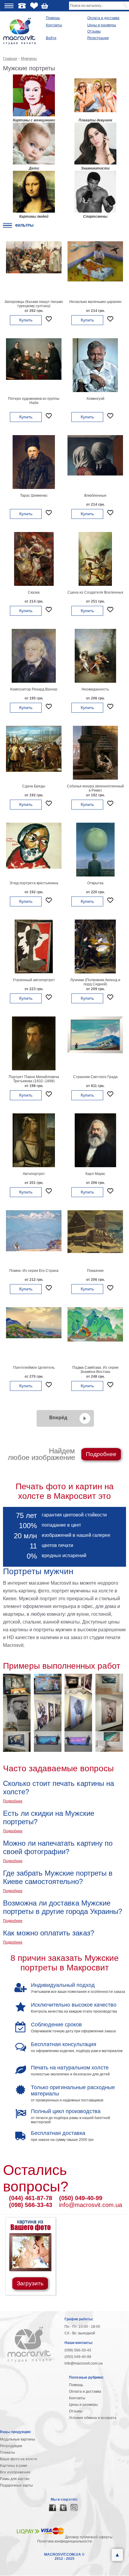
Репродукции (11, 2446)
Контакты (54, 25)
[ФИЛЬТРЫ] (7, 225)
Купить (26, 320)
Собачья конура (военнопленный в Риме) (95, 788)
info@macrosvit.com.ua (91, 2205)
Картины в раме (14, 2466)
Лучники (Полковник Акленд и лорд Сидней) (95, 982)
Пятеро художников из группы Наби (34, 401)
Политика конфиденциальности (64, 2541)
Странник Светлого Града (95, 1077)
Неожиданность (95, 689)
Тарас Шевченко (34, 496)
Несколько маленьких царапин (95, 302)
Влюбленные (95, 496)
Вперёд (58, 1418)
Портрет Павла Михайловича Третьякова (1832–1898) (34, 1079)
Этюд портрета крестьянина (34, 883)
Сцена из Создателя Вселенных (95, 592)
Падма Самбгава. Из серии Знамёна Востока (95, 1370)
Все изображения (15, 2472)
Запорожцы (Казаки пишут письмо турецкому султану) (34, 304)
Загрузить (30, 2283)
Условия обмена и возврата (93, 2418)
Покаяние (95, 1271)
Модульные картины (18, 2439)
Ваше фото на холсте (19, 2459)
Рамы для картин (15, 2479)
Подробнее (101, 1454)
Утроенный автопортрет (34, 980)
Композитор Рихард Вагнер (34, 689)
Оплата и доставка (103, 18)
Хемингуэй (95, 399)
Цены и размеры (102, 25)
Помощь (53, 18)
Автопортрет (34, 1174)
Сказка (34, 592)
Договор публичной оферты (89, 2537)
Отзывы (94, 31)
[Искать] (126, 6)
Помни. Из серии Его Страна (34, 1271)
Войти (51, 38)
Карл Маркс (95, 1174)
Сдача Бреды (34, 786)
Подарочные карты (16, 2485)
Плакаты (7, 2452)
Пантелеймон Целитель (34, 1368)
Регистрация (98, 38)
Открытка (95, 883)
